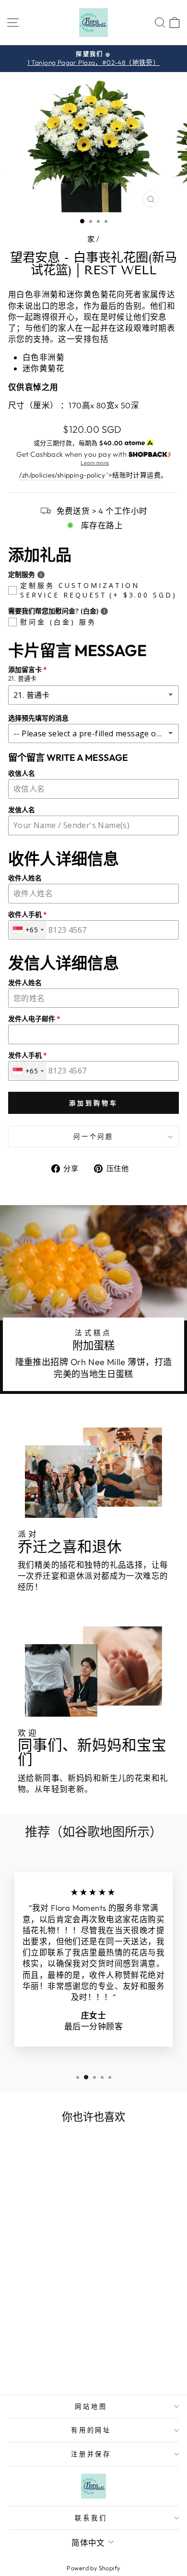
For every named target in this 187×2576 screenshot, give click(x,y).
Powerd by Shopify (93, 2568)
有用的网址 (91, 2430)
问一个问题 (94, 1136)
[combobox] (28, 930)
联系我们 (91, 2518)
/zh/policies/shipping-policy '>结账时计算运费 (90, 475)
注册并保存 (91, 2454)
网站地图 (91, 2406)
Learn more (95, 463)
